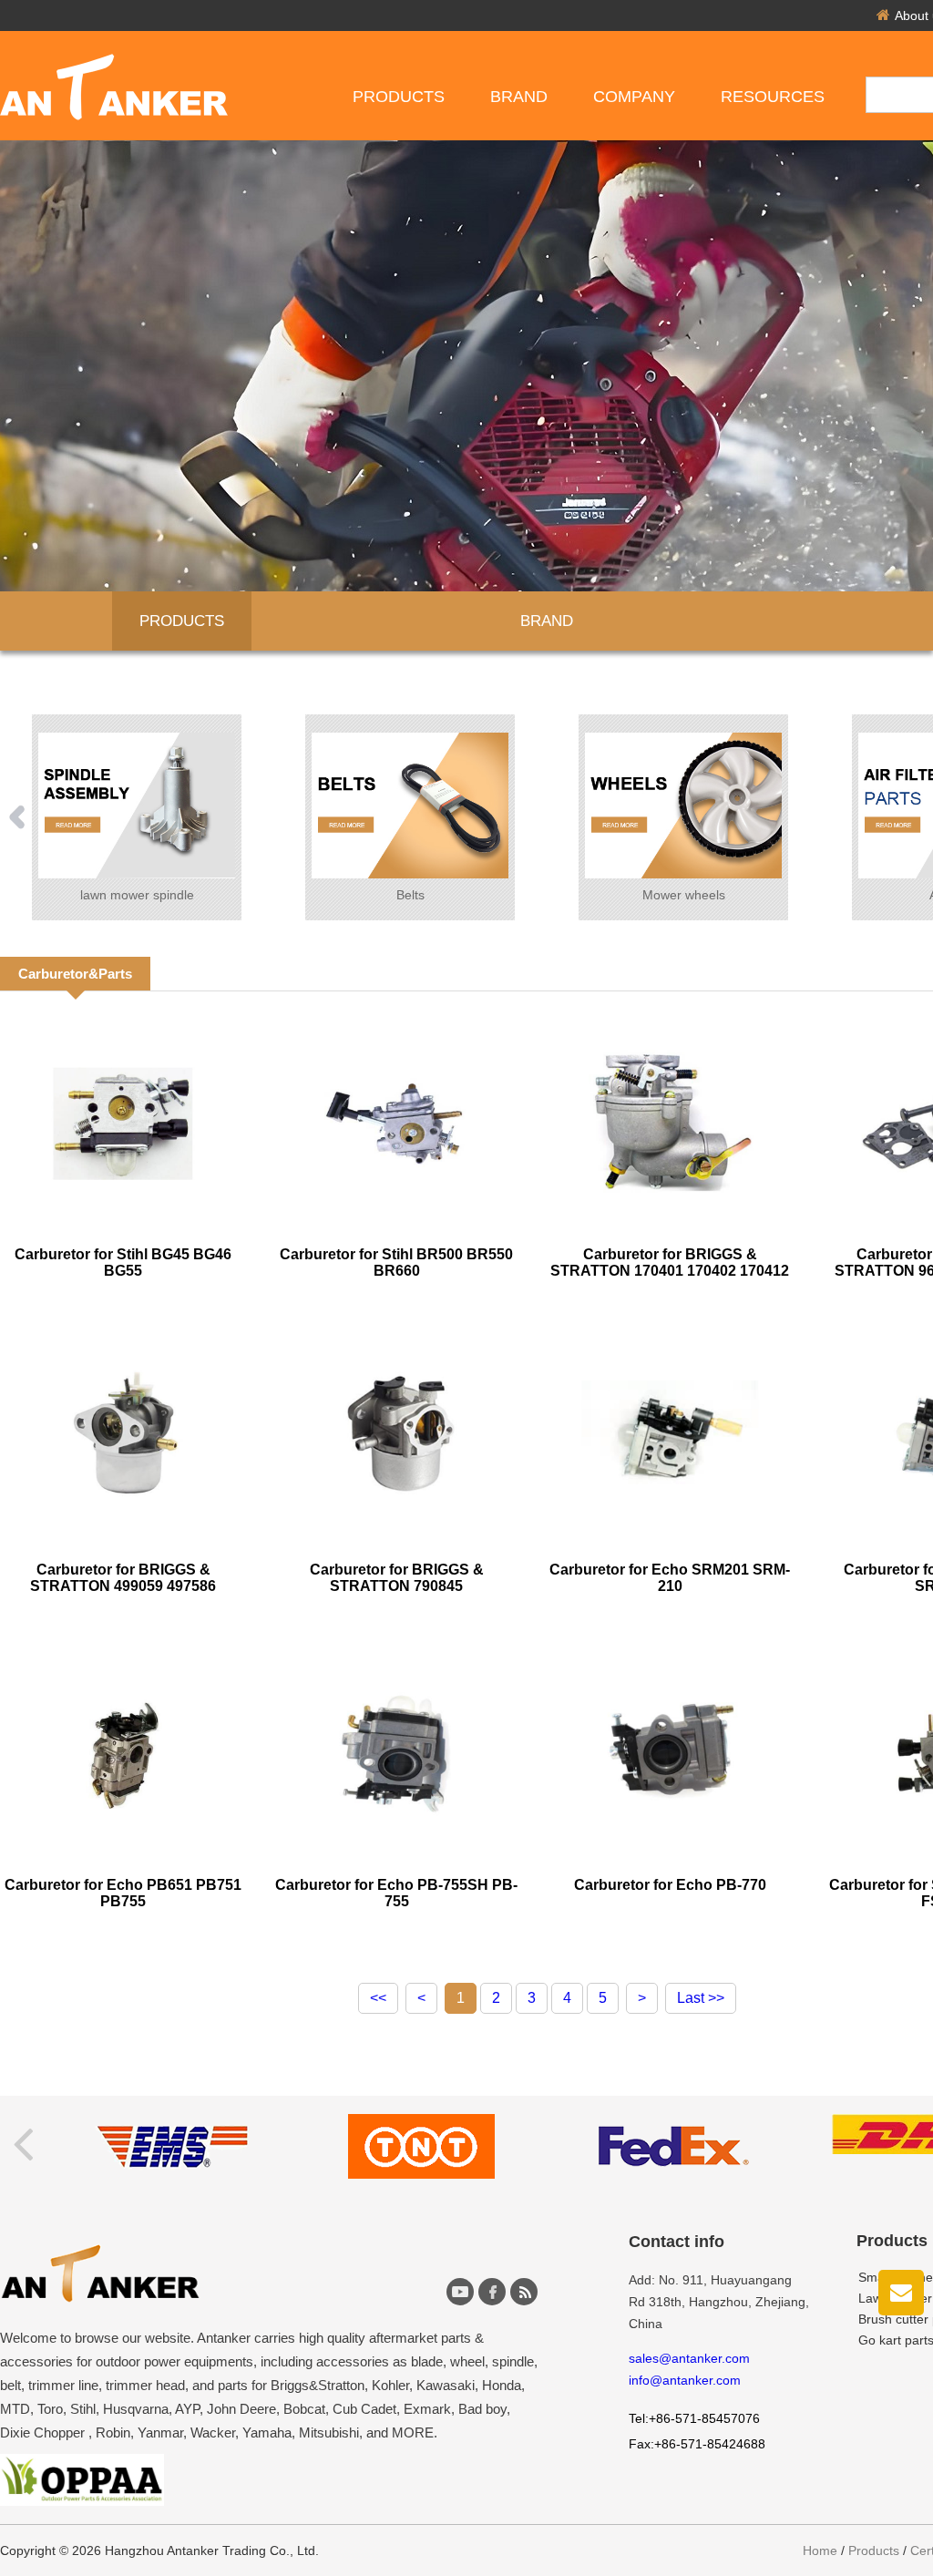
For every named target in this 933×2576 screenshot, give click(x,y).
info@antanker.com (685, 2380)
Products (399, 97)
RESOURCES (773, 97)
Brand (519, 97)
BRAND (547, 621)
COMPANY (634, 97)
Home (820, 2550)
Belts (137, 895)
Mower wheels (410, 895)
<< (378, 1998)
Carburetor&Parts (75, 974)
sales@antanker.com (689, 2358)
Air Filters (683, 895)
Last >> (701, 1998)
